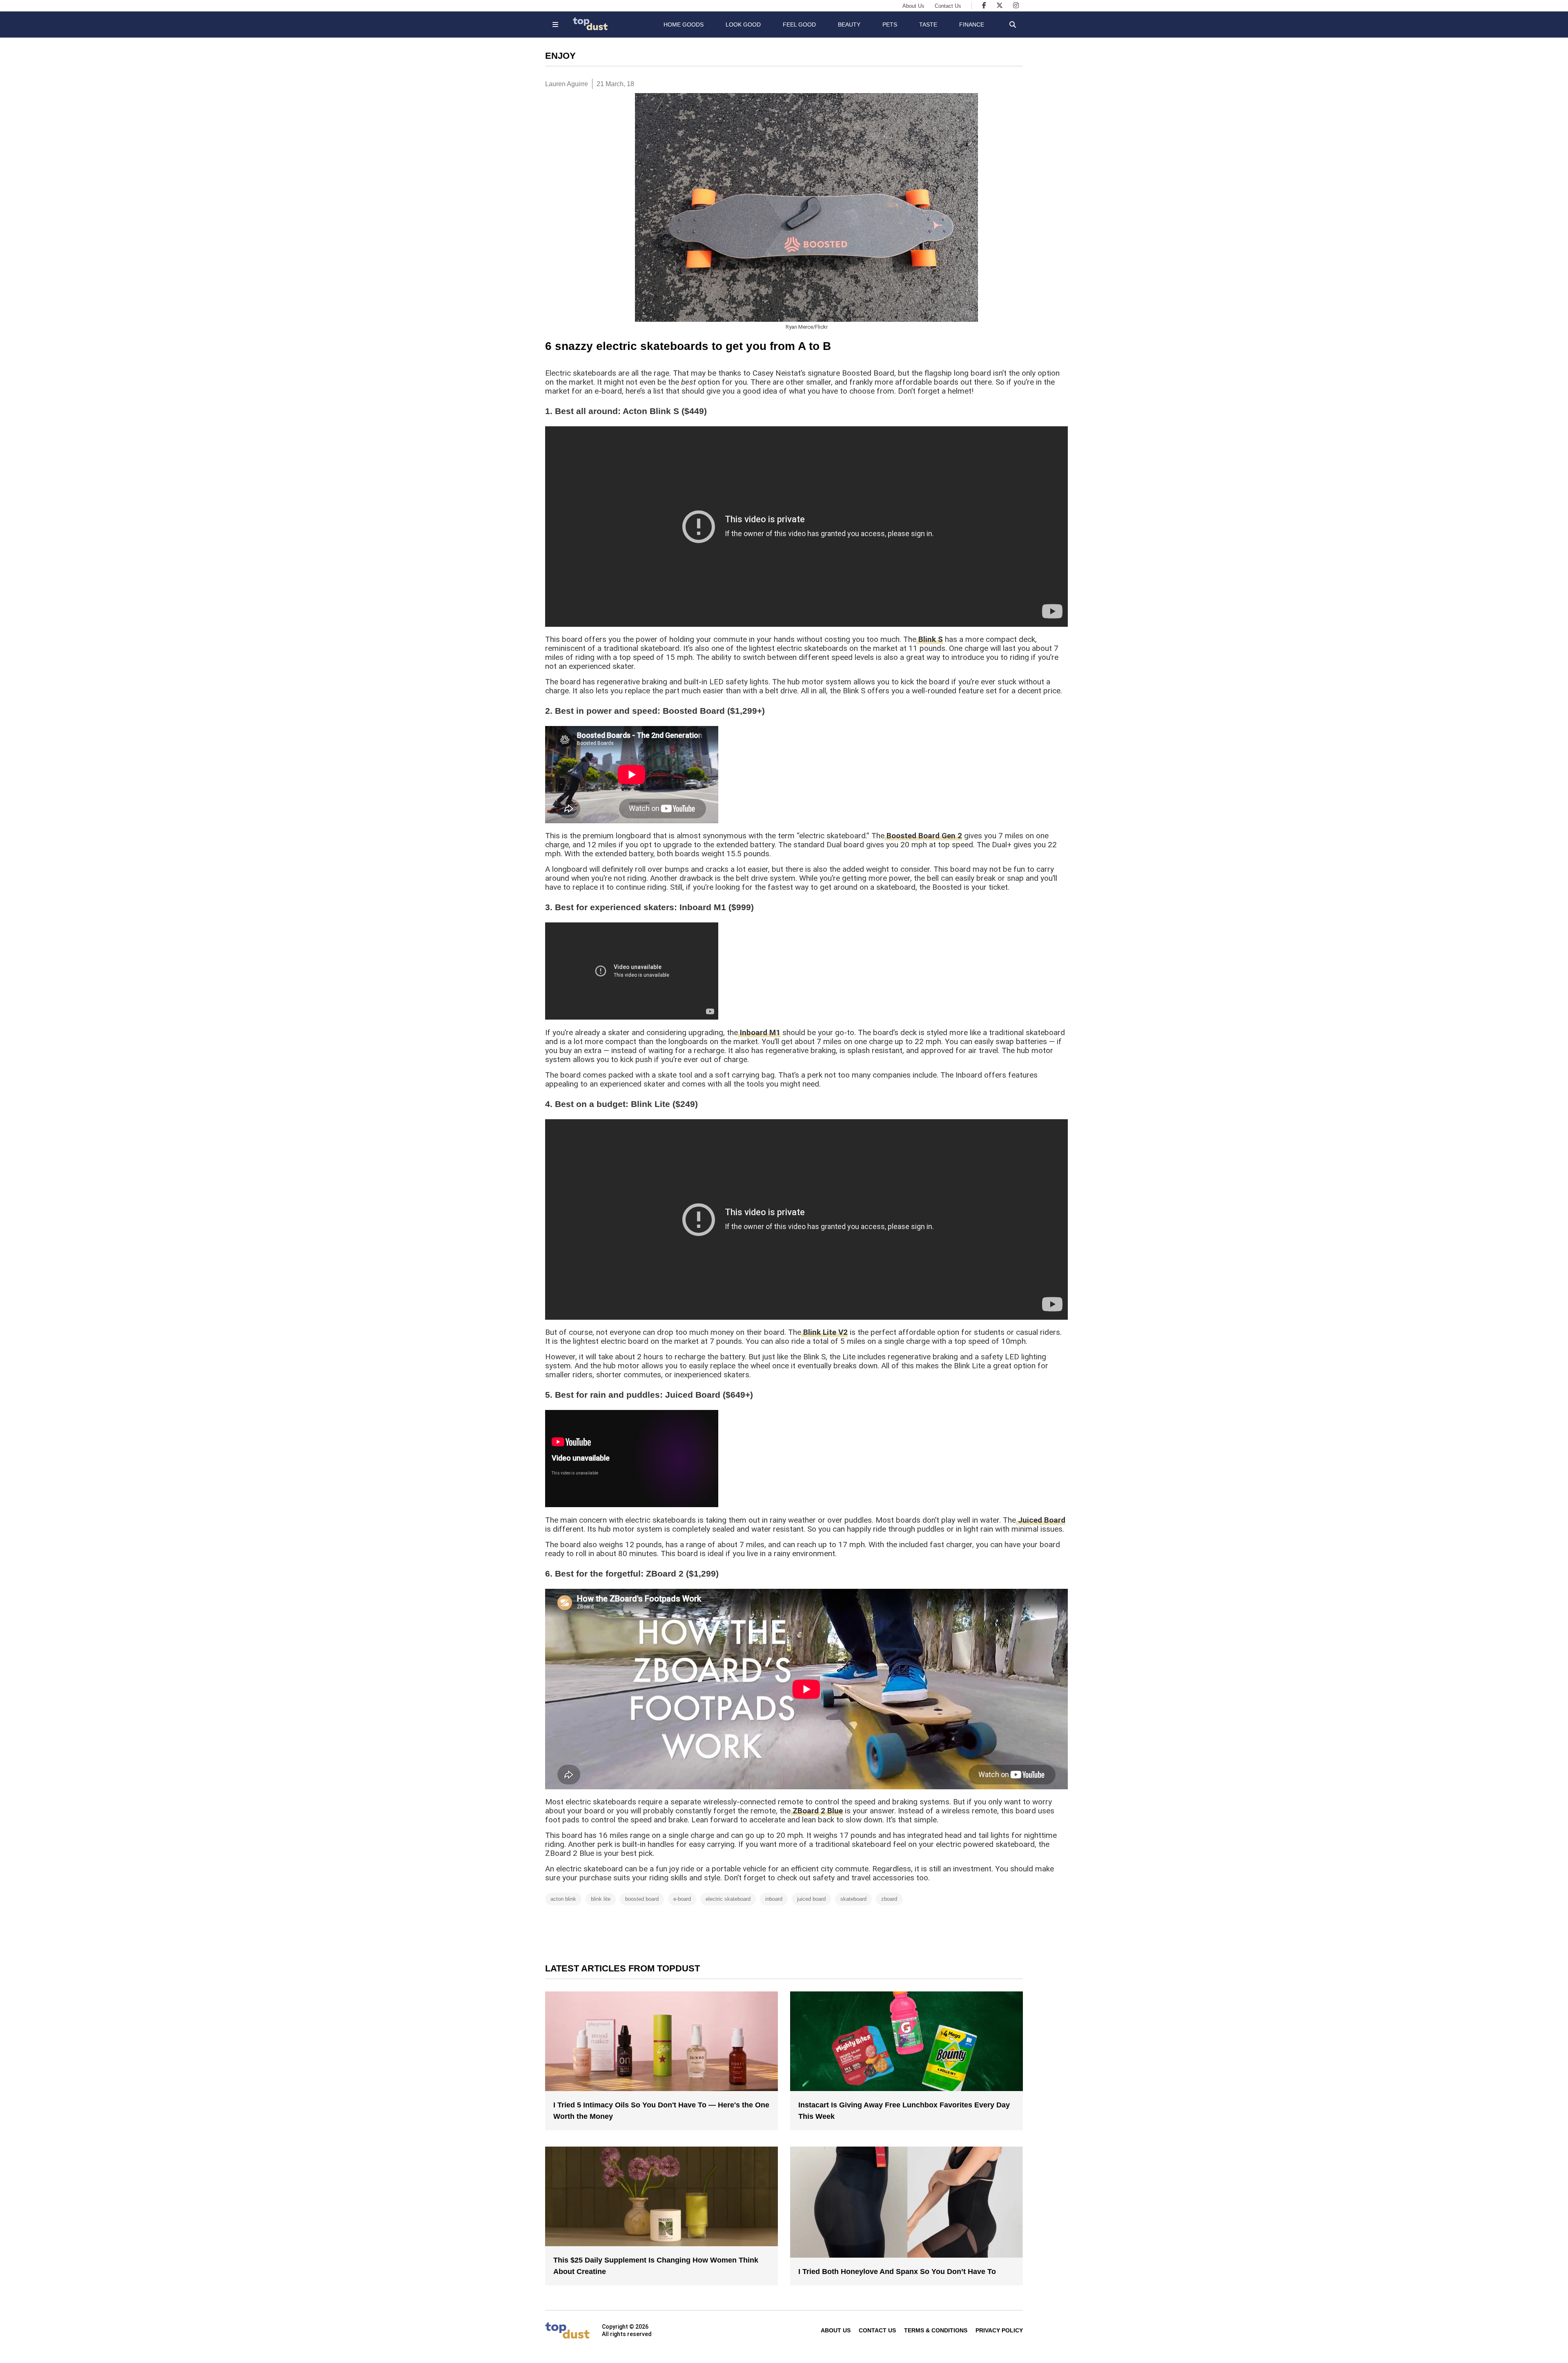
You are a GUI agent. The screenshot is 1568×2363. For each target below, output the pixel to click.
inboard (774, 1899)
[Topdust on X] (1000, 6)
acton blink (563, 1899)
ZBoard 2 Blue (817, 1811)
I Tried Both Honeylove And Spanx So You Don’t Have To (897, 2272)
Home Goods (684, 24)
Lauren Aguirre (567, 84)
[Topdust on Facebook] (984, 6)
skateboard (853, 1899)
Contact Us (948, 6)
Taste (928, 24)
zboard (889, 1899)
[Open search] (1013, 24)
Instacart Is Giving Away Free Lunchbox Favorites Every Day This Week (904, 2111)
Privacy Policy (999, 2330)
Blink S (930, 639)
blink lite (601, 1899)
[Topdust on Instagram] (1016, 6)
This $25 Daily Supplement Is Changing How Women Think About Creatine (656, 2266)
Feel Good (799, 24)
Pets (890, 24)
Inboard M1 (759, 1032)
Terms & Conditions (936, 2330)
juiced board (811, 1899)
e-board (682, 1899)
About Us (913, 6)
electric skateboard (728, 1899)
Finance (972, 24)
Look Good (743, 24)
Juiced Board (1041, 1520)
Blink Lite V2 (824, 1332)
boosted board (642, 1899)
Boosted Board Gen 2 (923, 836)
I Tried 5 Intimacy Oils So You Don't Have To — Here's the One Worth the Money (661, 2111)
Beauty (849, 24)
